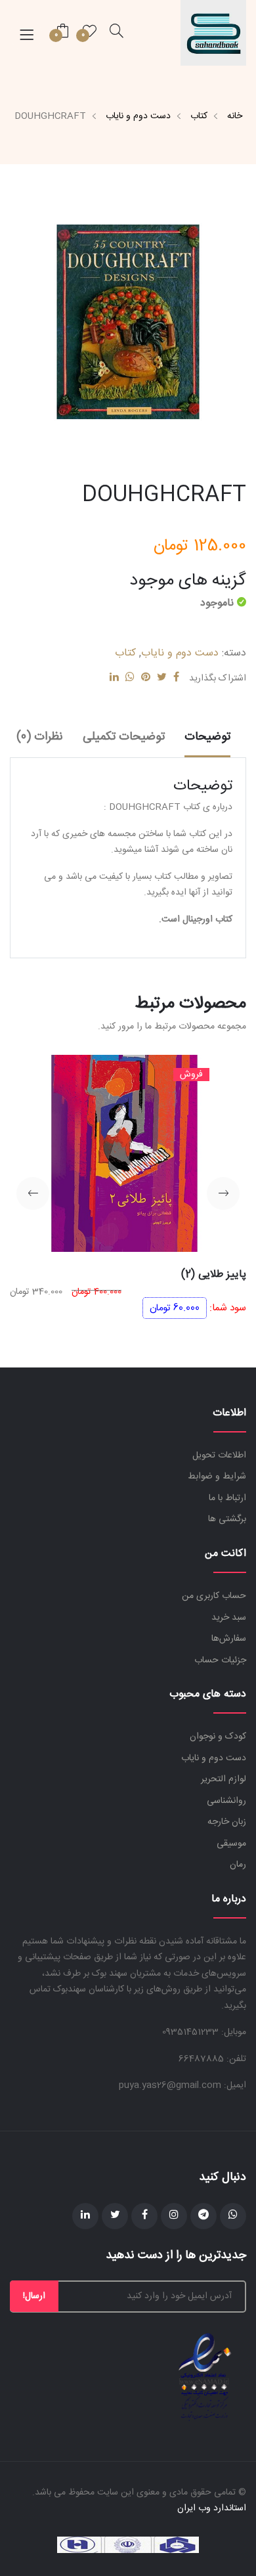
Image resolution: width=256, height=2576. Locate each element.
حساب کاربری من (214, 1596)
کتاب (199, 116)
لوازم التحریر (224, 1779)
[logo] (213, 33)
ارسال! (34, 2296)
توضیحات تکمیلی (124, 737)
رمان (238, 1865)
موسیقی (231, 1844)
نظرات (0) (40, 737)
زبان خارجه (227, 1822)
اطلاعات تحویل (219, 1455)
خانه (235, 116)
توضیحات (207, 737)
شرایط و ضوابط (217, 1477)
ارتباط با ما (227, 1498)
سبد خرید (229, 1618)
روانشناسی (226, 1801)
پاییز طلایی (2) (214, 1275)
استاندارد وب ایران (212, 2508)
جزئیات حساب (220, 1660)
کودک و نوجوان (218, 1737)
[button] (223, 1193)
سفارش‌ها (229, 1639)
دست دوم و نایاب (138, 116)
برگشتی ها (227, 1519)
